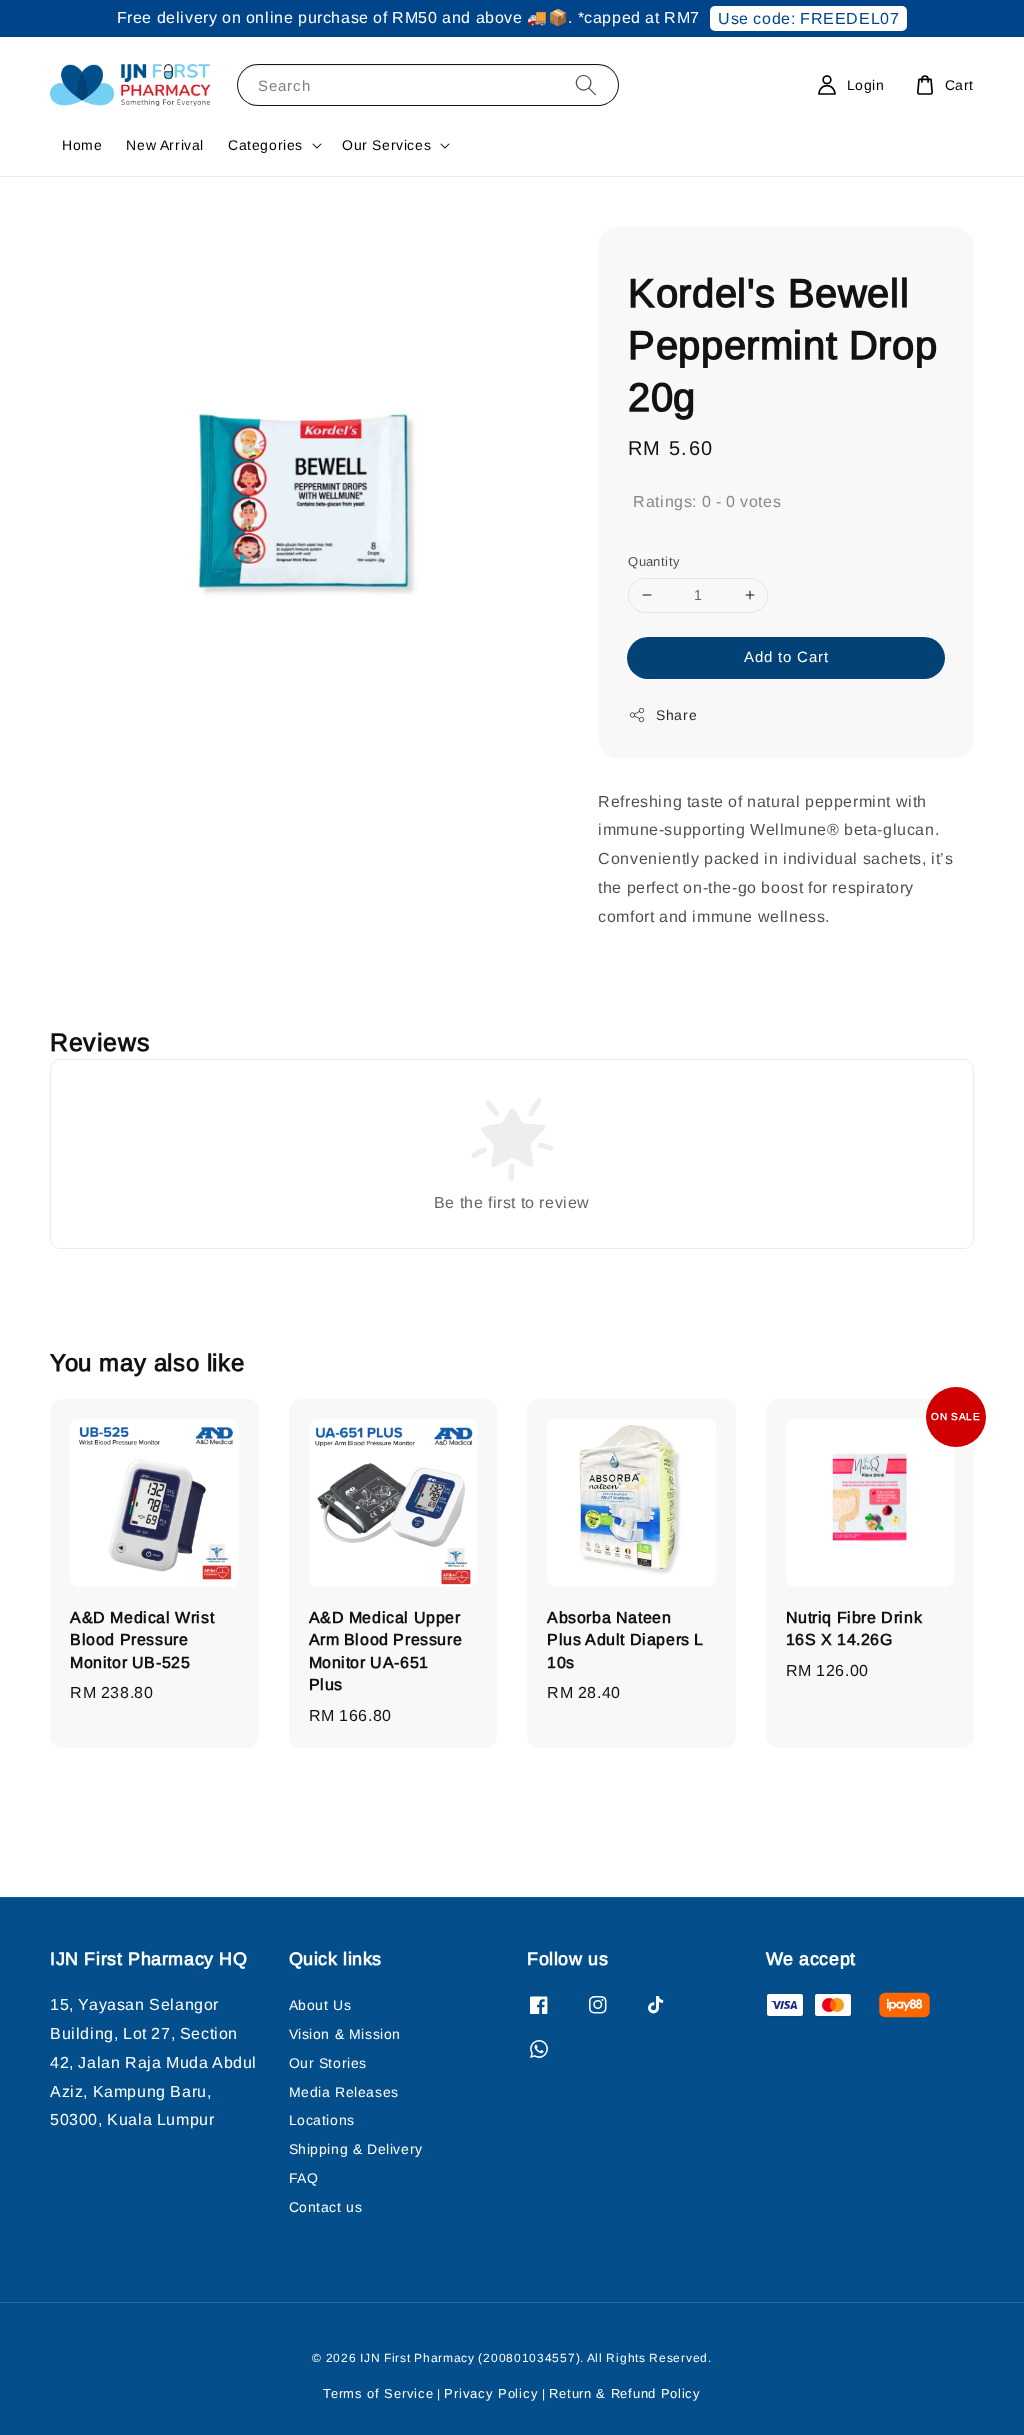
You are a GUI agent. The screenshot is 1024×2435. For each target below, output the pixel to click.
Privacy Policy (491, 2393)
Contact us (326, 2207)
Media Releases (344, 2092)
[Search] (586, 84)
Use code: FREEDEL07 (808, 18)
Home (82, 145)
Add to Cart (786, 656)
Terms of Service (378, 2393)
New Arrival (165, 145)
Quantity (654, 561)
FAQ (304, 2178)
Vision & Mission (345, 2034)
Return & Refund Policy (624, 2393)
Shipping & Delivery (356, 2149)
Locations (322, 2120)
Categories (265, 145)
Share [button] (676, 715)
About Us (320, 2005)
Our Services (386, 145)
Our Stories (328, 2063)
